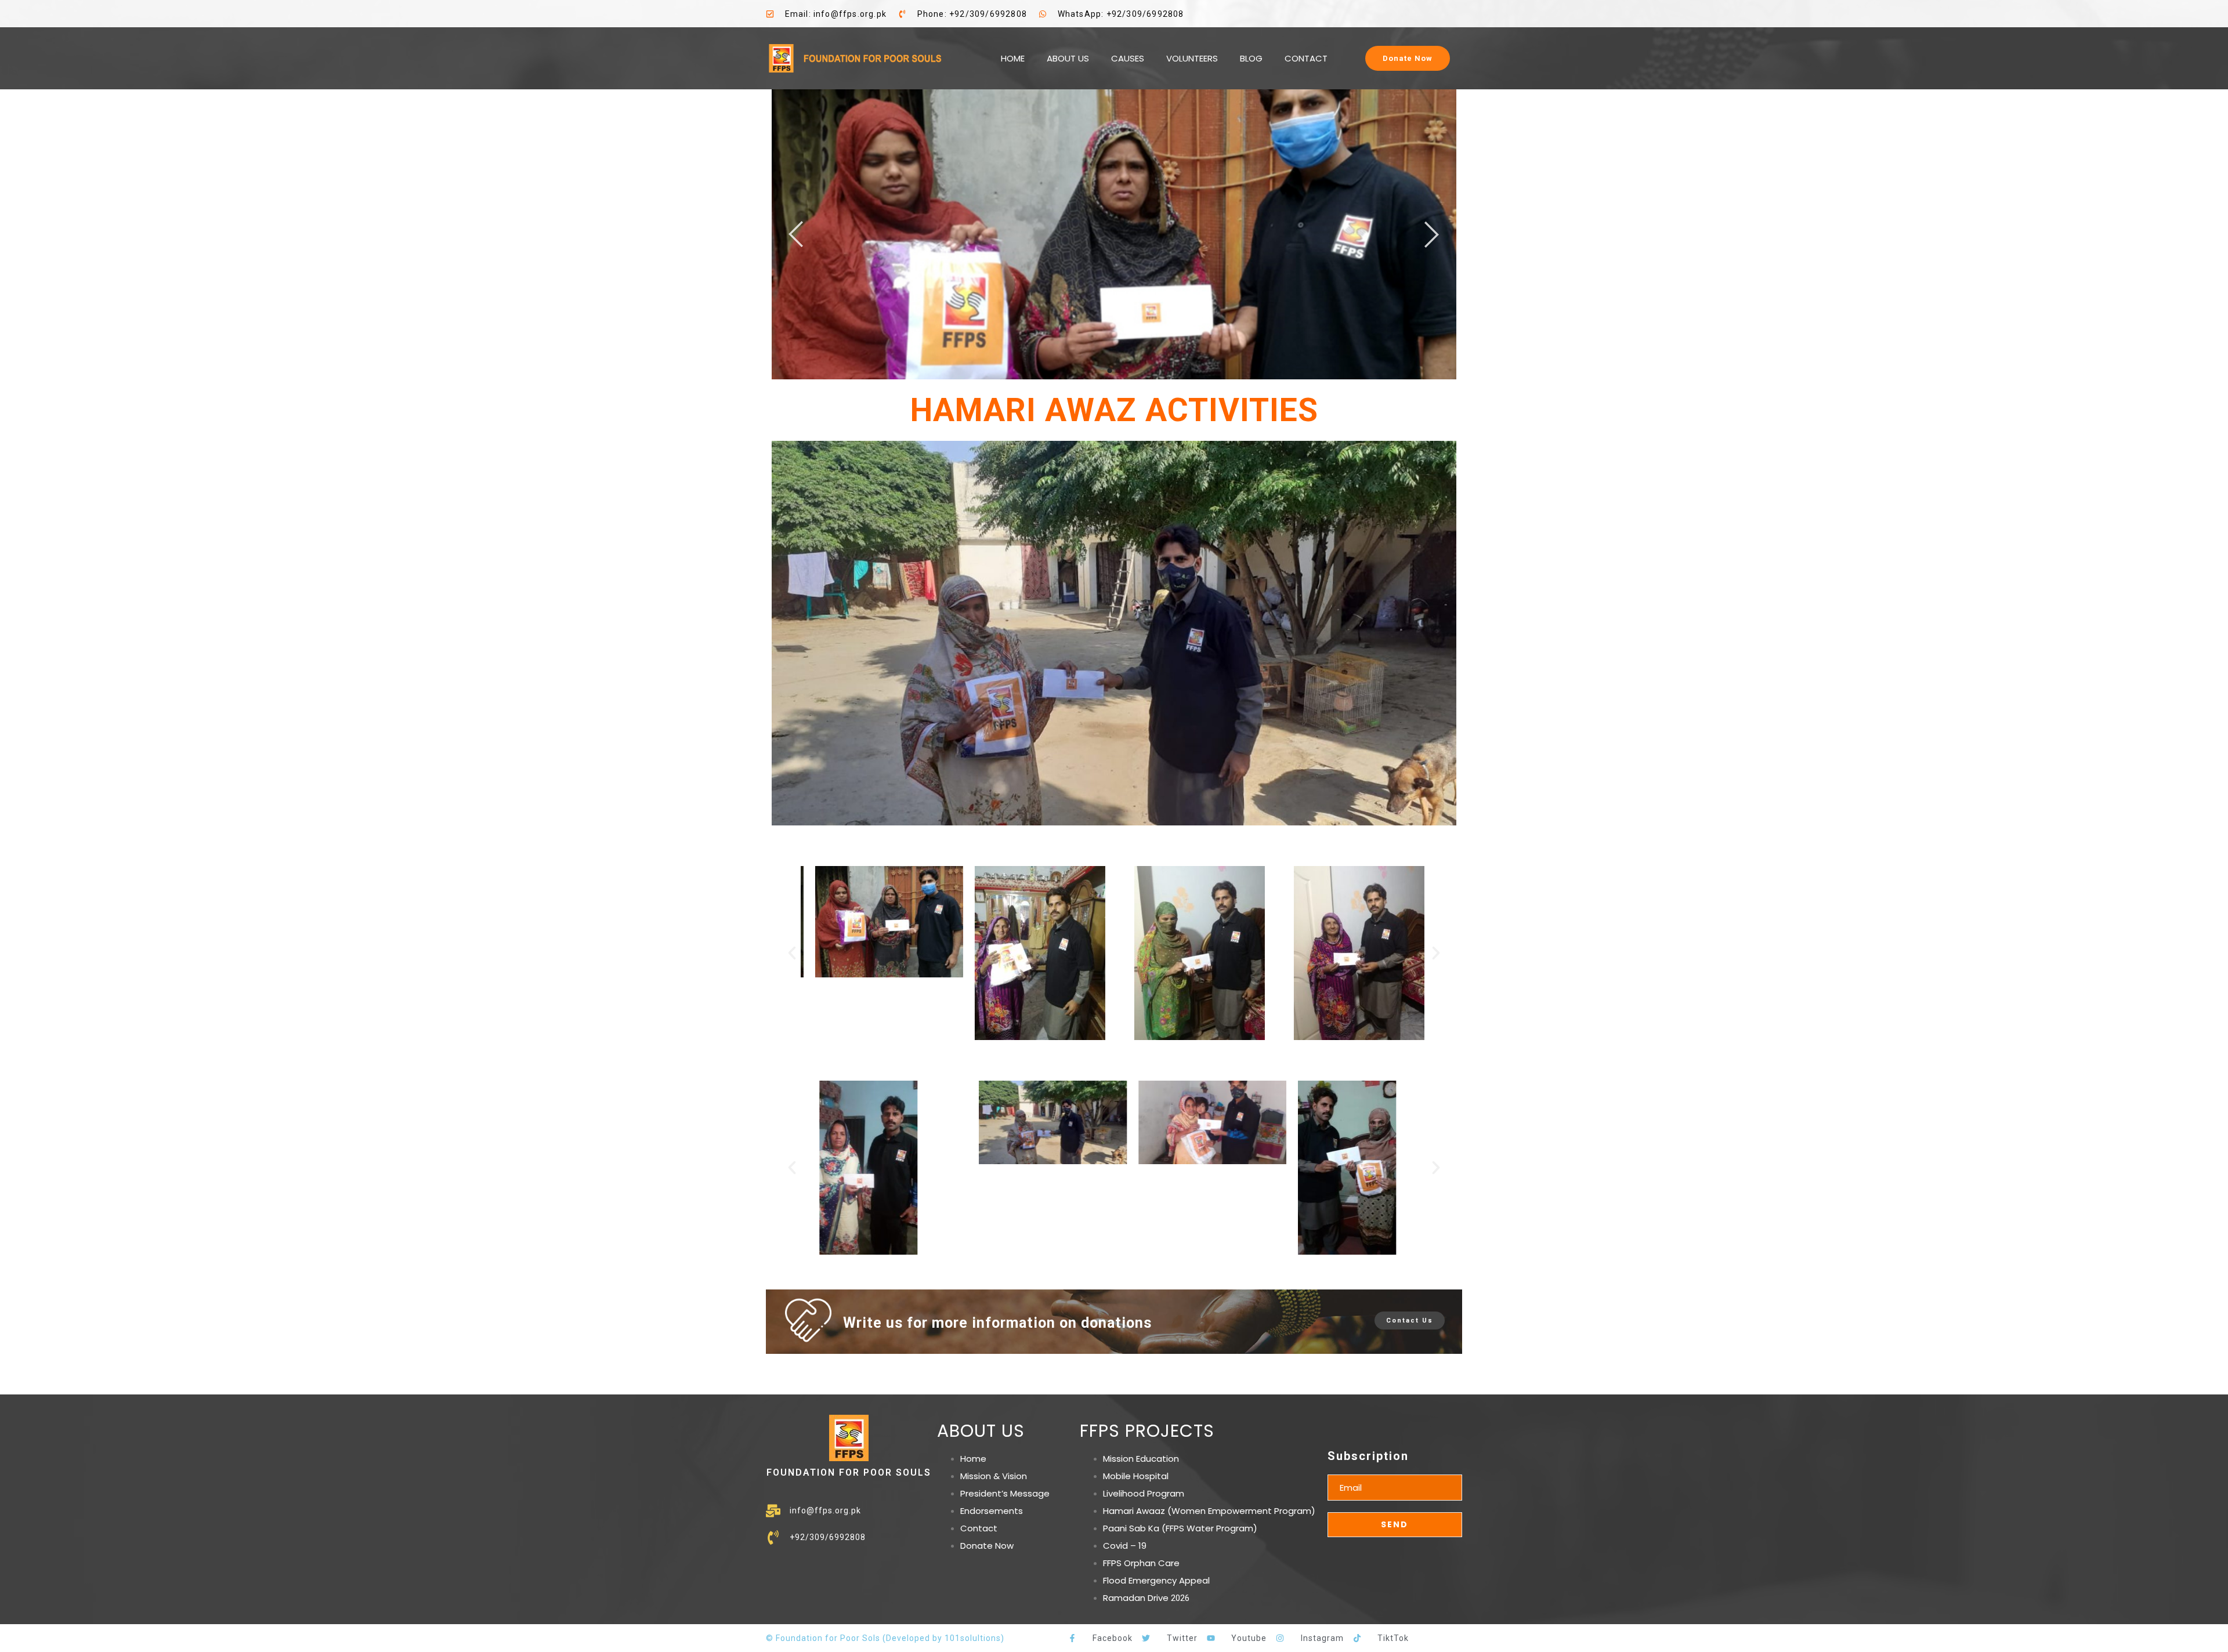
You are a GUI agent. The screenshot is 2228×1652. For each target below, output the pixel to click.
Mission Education (1141, 1459)
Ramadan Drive (1136, 1598)
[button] (792, 953)
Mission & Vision (994, 1476)
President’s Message (1005, 1493)
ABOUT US (1068, 58)
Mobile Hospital (1136, 1476)
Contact (979, 1528)
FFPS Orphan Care (1141, 1563)
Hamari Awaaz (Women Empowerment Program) (1209, 1511)
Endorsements (992, 1511)
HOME (1013, 58)
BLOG (1251, 58)
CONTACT (1306, 58)
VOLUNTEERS (1192, 58)
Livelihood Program (1144, 1493)
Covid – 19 (1125, 1546)
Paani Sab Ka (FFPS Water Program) (1180, 1528)
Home (973, 1459)
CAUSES (1128, 58)
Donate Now (987, 1546)
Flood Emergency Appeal (1156, 1580)
